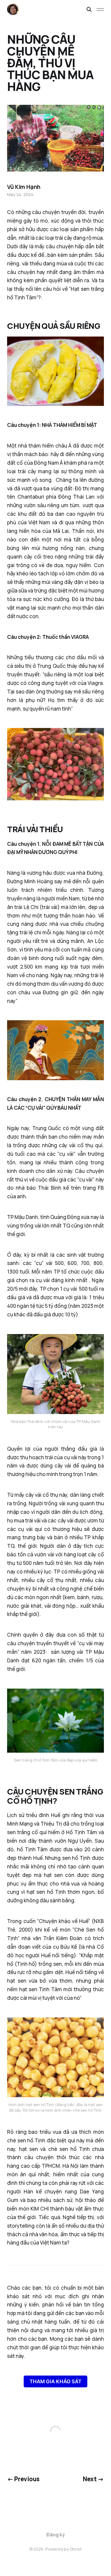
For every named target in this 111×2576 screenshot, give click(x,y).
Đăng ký (56, 2535)
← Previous (23, 2479)
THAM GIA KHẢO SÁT (55, 2381)
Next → (93, 2479)
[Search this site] (89, 9)
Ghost (76, 2549)
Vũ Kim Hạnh (24, 187)
